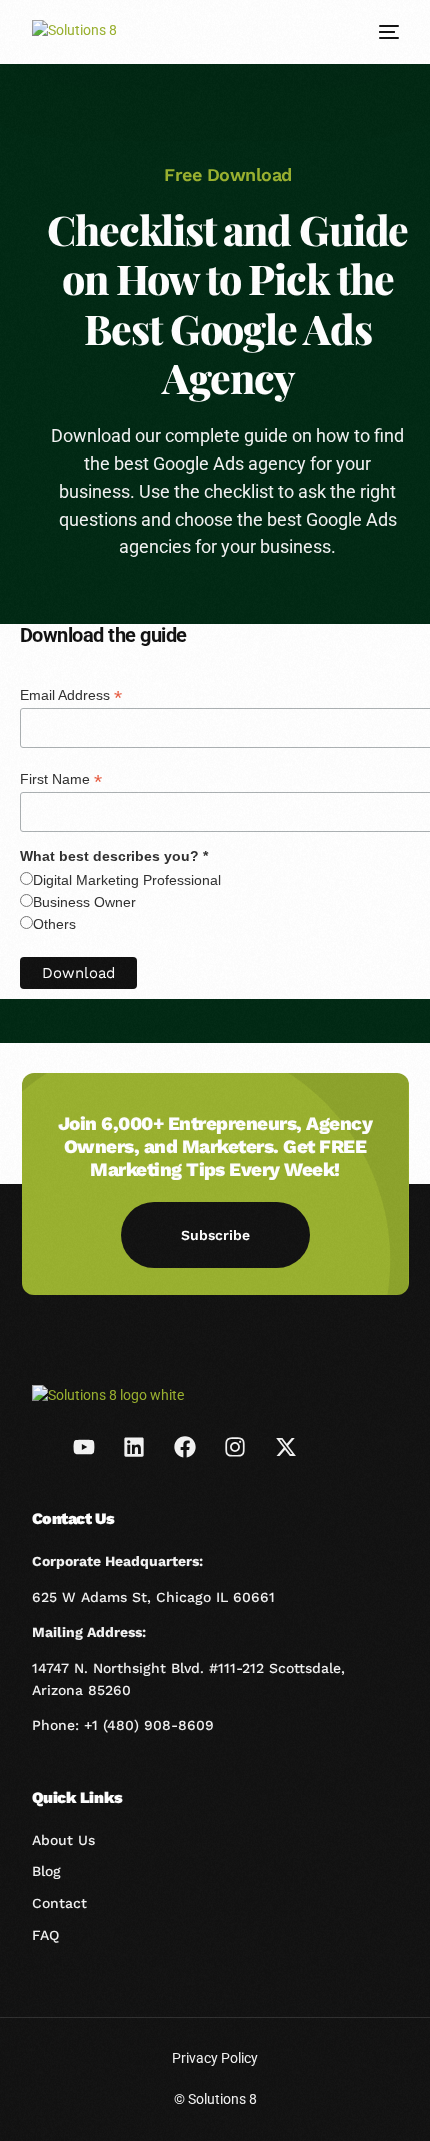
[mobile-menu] (387, 32)
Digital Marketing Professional (127, 880)
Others (54, 924)
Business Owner (84, 902)
